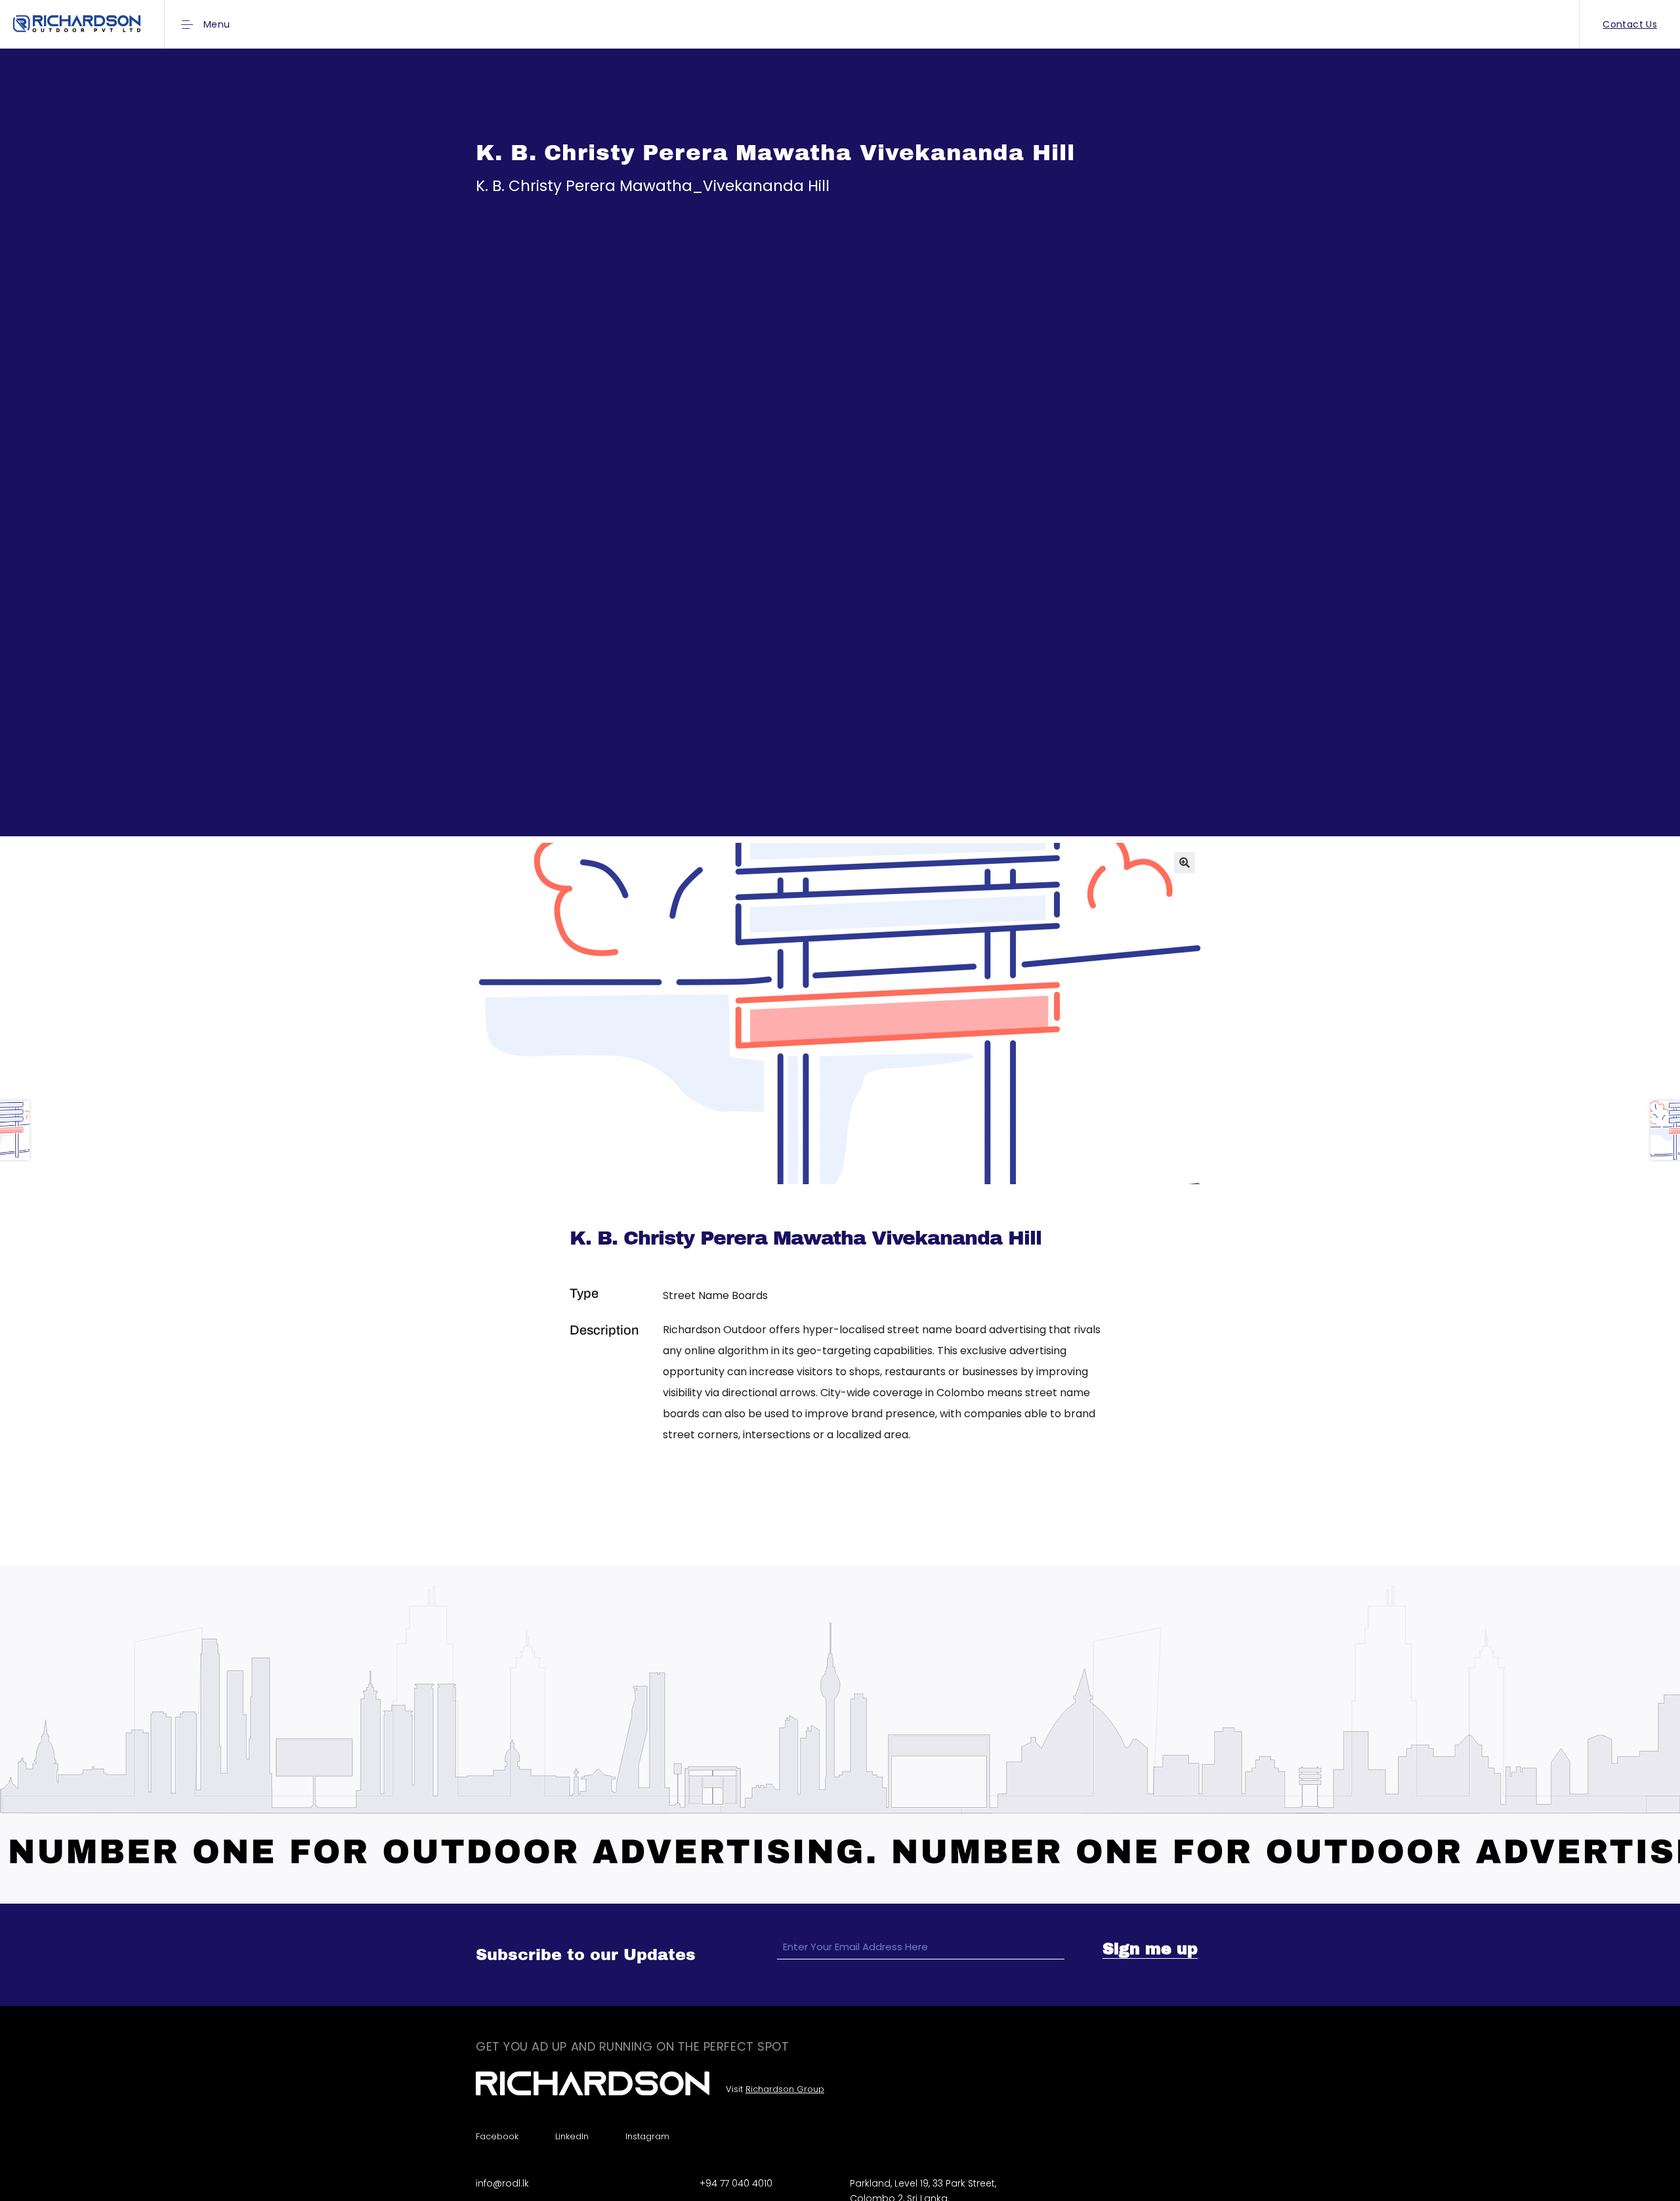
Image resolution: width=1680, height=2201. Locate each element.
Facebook (497, 2136)
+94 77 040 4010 (736, 2183)
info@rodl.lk (502, 2183)
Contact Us (1630, 24)
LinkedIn (572, 2136)
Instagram (647, 2136)
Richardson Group (785, 2089)
